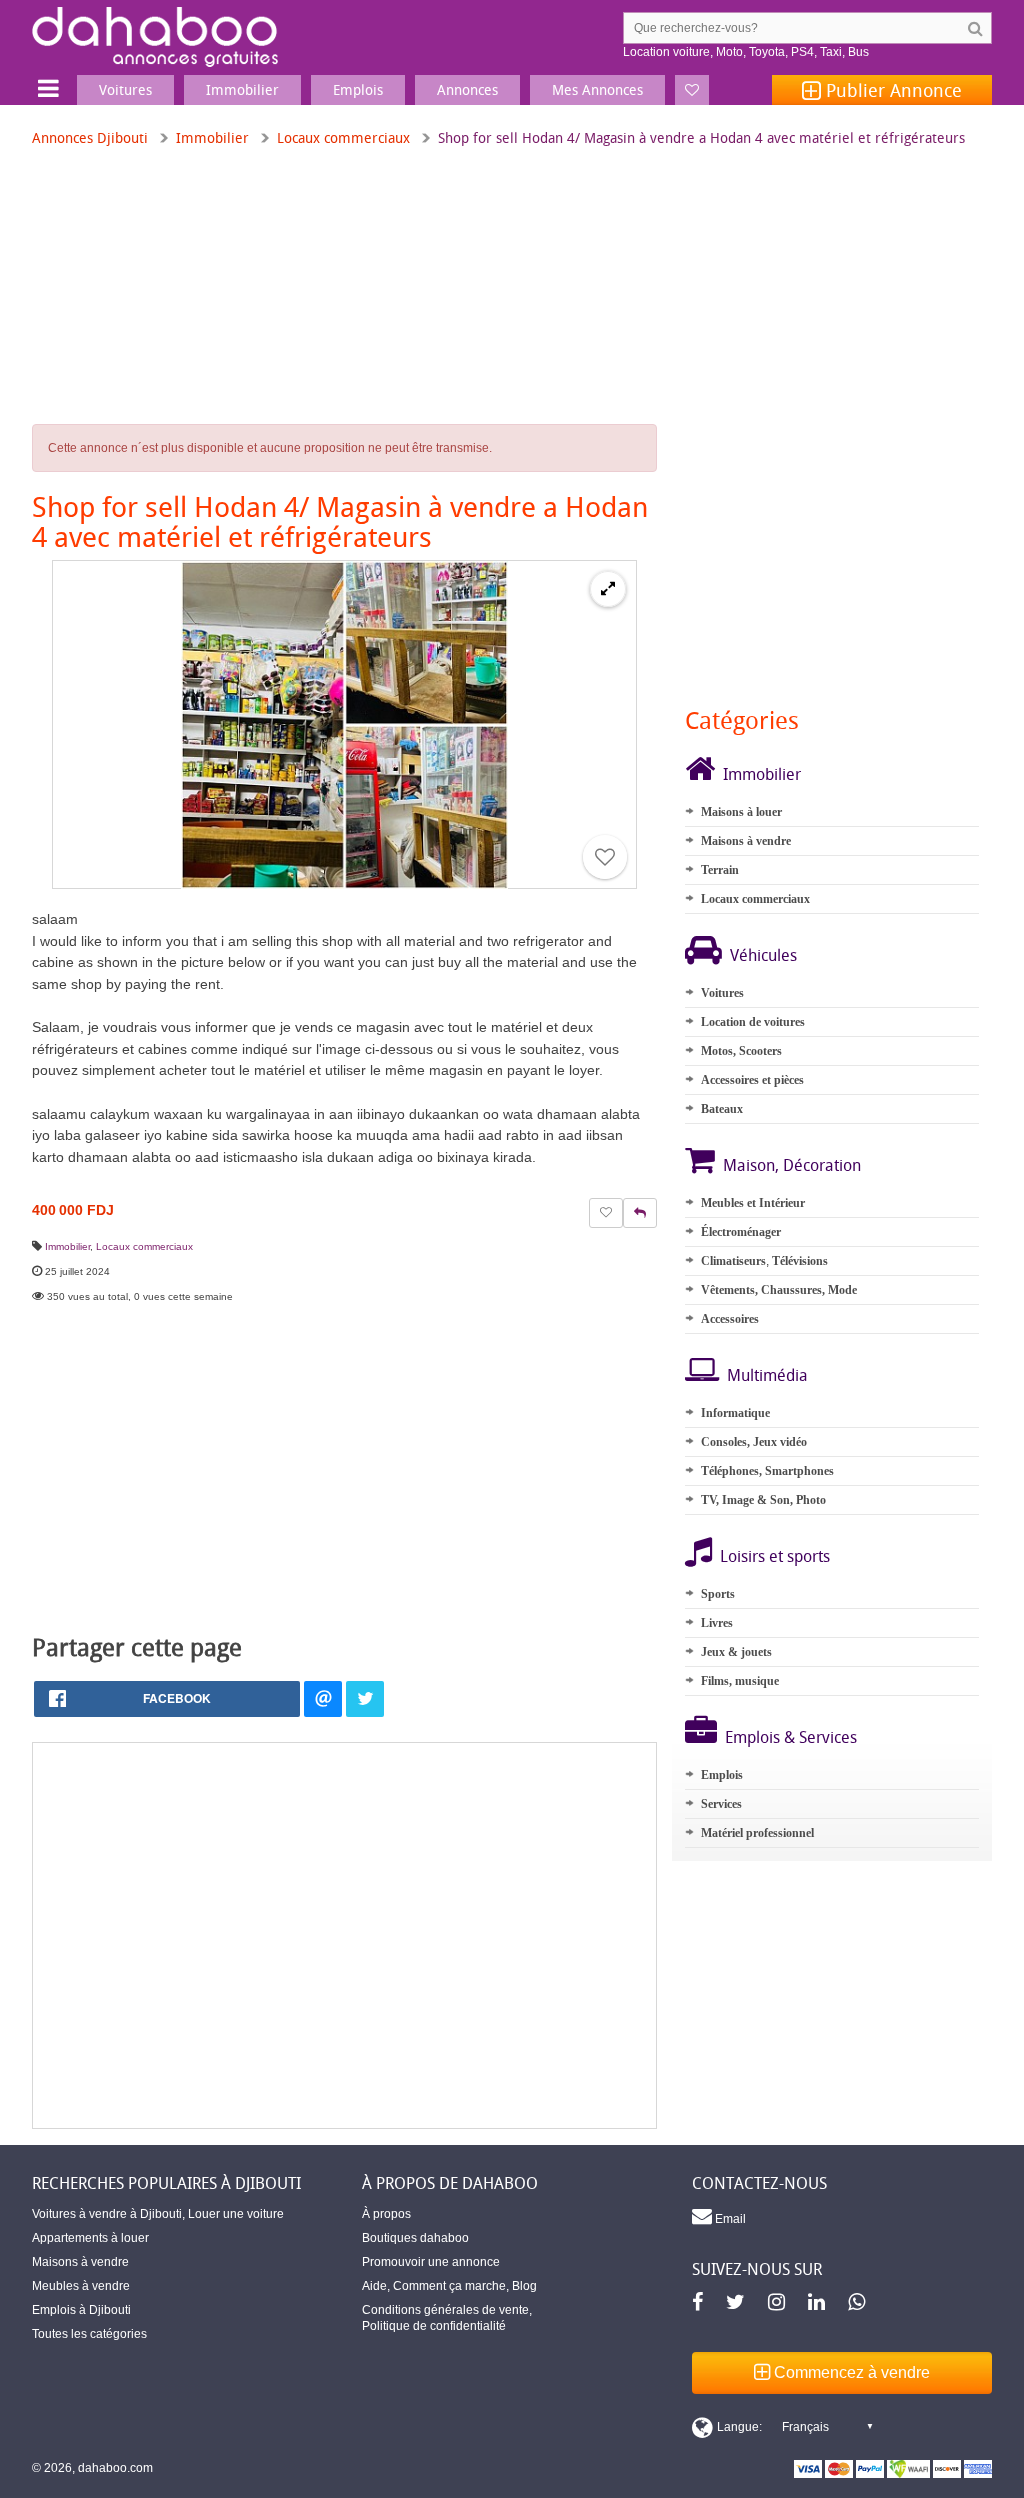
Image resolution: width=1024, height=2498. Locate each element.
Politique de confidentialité (434, 2326)
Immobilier (212, 137)
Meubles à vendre (81, 2286)
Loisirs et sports (775, 1556)
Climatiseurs (733, 1261)
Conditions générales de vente (445, 2310)
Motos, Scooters (741, 1051)
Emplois (722, 1775)
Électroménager (741, 1232)
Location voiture (666, 52)
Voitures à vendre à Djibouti (107, 2214)
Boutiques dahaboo (415, 2238)
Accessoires (730, 1319)
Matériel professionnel (757, 1833)
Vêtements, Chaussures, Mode (779, 1290)
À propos (386, 2214)
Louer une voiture (236, 2214)
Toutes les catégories (89, 2334)
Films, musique (740, 1681)
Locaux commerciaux (343, 137)
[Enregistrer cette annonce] (605, 857)
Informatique (735, 1413)
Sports (718, 1594)
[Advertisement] (344, 1935)
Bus (858, 52)
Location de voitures (753, 1022)
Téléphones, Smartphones (767, 1471)
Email (729, 2219)
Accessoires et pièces (752, 1080)
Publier (891, 90)
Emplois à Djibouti (81, 2310)
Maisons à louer (741, 812)
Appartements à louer (90, 2238)
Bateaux (722, 1109)
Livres (717, 1623)
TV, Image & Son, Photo (763, 1500)
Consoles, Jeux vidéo (754, 1442)
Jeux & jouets (736, 1652)
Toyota (767, 52)
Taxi (831, 52)
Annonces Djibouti (90, 137)
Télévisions (800, 1261)
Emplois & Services (791, 1737)
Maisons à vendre (746, 841)
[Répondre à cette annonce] (640, 1213)
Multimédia (767, 1375)
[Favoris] (692, 90)
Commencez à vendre (850, 2372)
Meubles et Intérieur (753, 1203)
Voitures (722, 993)
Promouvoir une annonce (431, 2262)
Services (721, 1804)
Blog (524, 2286)
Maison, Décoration (792, 1165)
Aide (374, 2286)
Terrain (720, 870)
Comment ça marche (449, 2286)
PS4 (802, 52)
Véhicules (763, 955)
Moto (729, 52)
